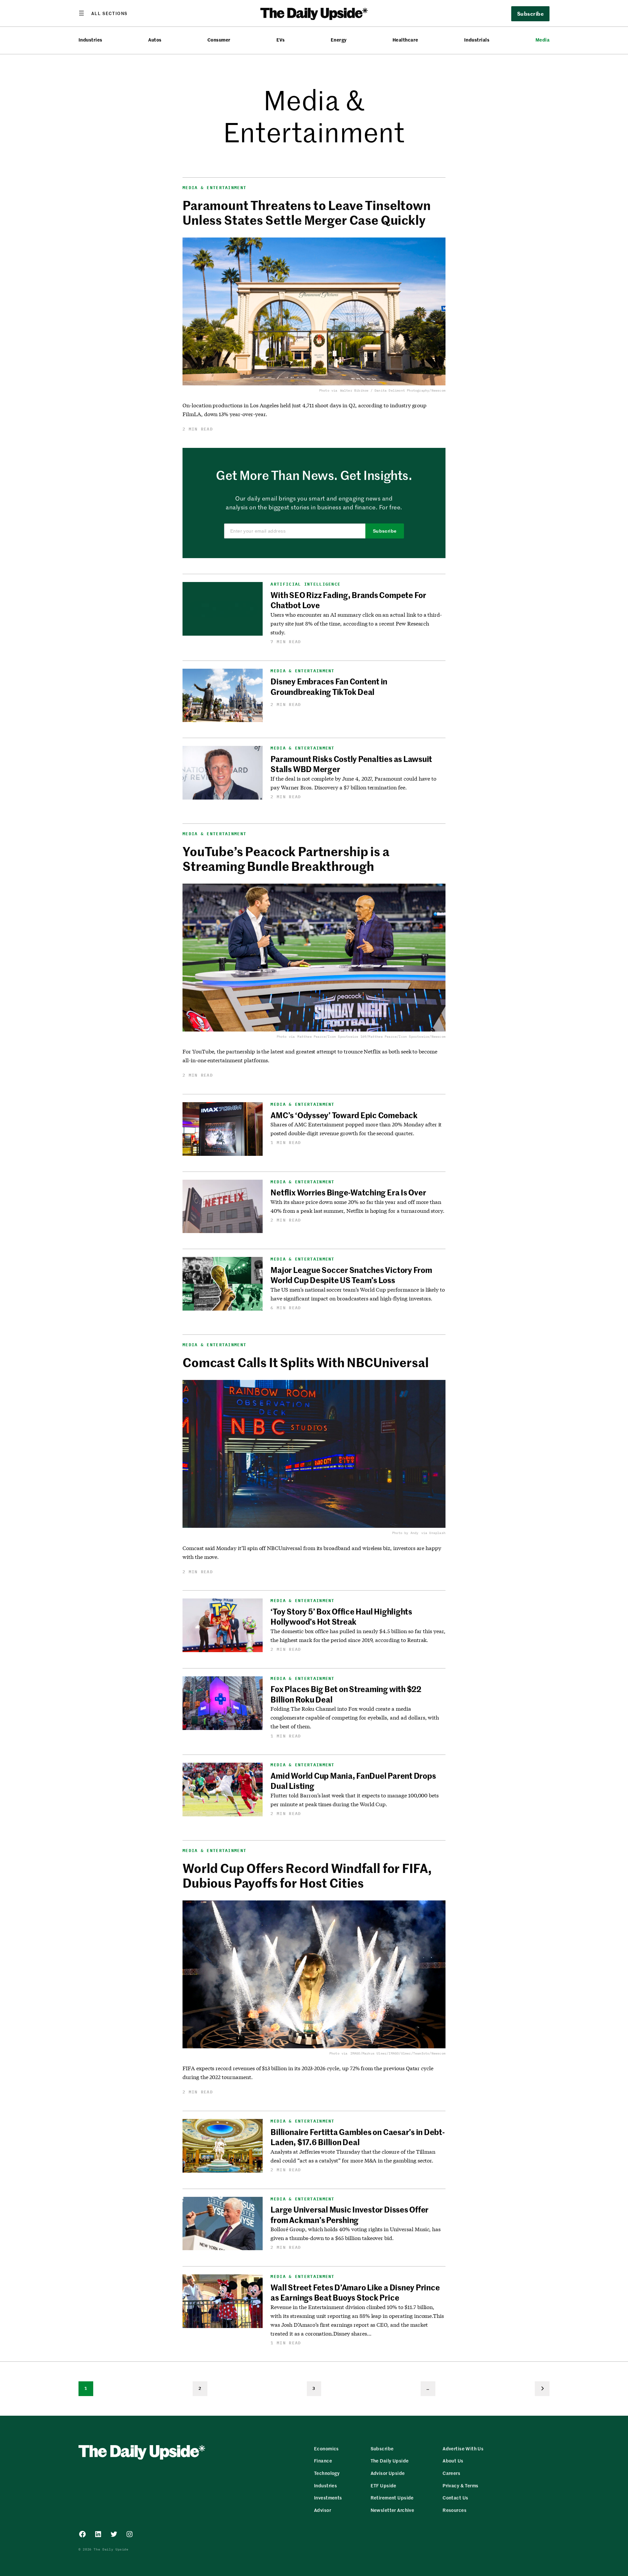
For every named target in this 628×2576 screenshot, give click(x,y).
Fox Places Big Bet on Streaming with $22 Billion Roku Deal (346, 1694)
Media (542, 40)
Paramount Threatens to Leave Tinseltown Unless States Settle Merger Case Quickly (307, 212)
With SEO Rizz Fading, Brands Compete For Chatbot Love (348, 600)
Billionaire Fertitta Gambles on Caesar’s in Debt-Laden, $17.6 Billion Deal (358, 2137)
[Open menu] (103, 13)
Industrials (477, 40)
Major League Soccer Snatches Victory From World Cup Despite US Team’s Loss (351, 1275)
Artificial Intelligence (305, 584)
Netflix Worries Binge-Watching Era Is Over (348, 1192)
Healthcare (405, 40)
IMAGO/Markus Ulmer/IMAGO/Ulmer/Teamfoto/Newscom (398, 2053)
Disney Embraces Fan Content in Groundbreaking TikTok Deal (329, 686)
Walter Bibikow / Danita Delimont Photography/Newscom (393, 390)
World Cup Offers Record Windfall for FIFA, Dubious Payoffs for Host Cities (307, 1875)
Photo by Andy (405, 1533)
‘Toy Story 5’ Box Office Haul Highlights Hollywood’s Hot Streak (341, 1616)
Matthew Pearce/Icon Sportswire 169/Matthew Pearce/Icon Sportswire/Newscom (371, 1037)
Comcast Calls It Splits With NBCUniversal (307, 1362)
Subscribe (385, 531)
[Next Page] (542, 2389)
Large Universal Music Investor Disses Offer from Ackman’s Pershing (349, 2214)
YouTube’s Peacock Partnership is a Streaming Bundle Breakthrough (286, 858)
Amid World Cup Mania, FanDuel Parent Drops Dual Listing (353, 1781)
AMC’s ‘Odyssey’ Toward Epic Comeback (344, 1115)
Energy (339, 40)
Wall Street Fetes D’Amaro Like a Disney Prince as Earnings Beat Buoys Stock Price (355, 2292)
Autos (155, 40)
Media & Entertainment (214, 188)
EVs (280, 40)
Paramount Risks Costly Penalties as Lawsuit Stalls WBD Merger (351, 764)
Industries (90, 40)
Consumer (219, 40)
